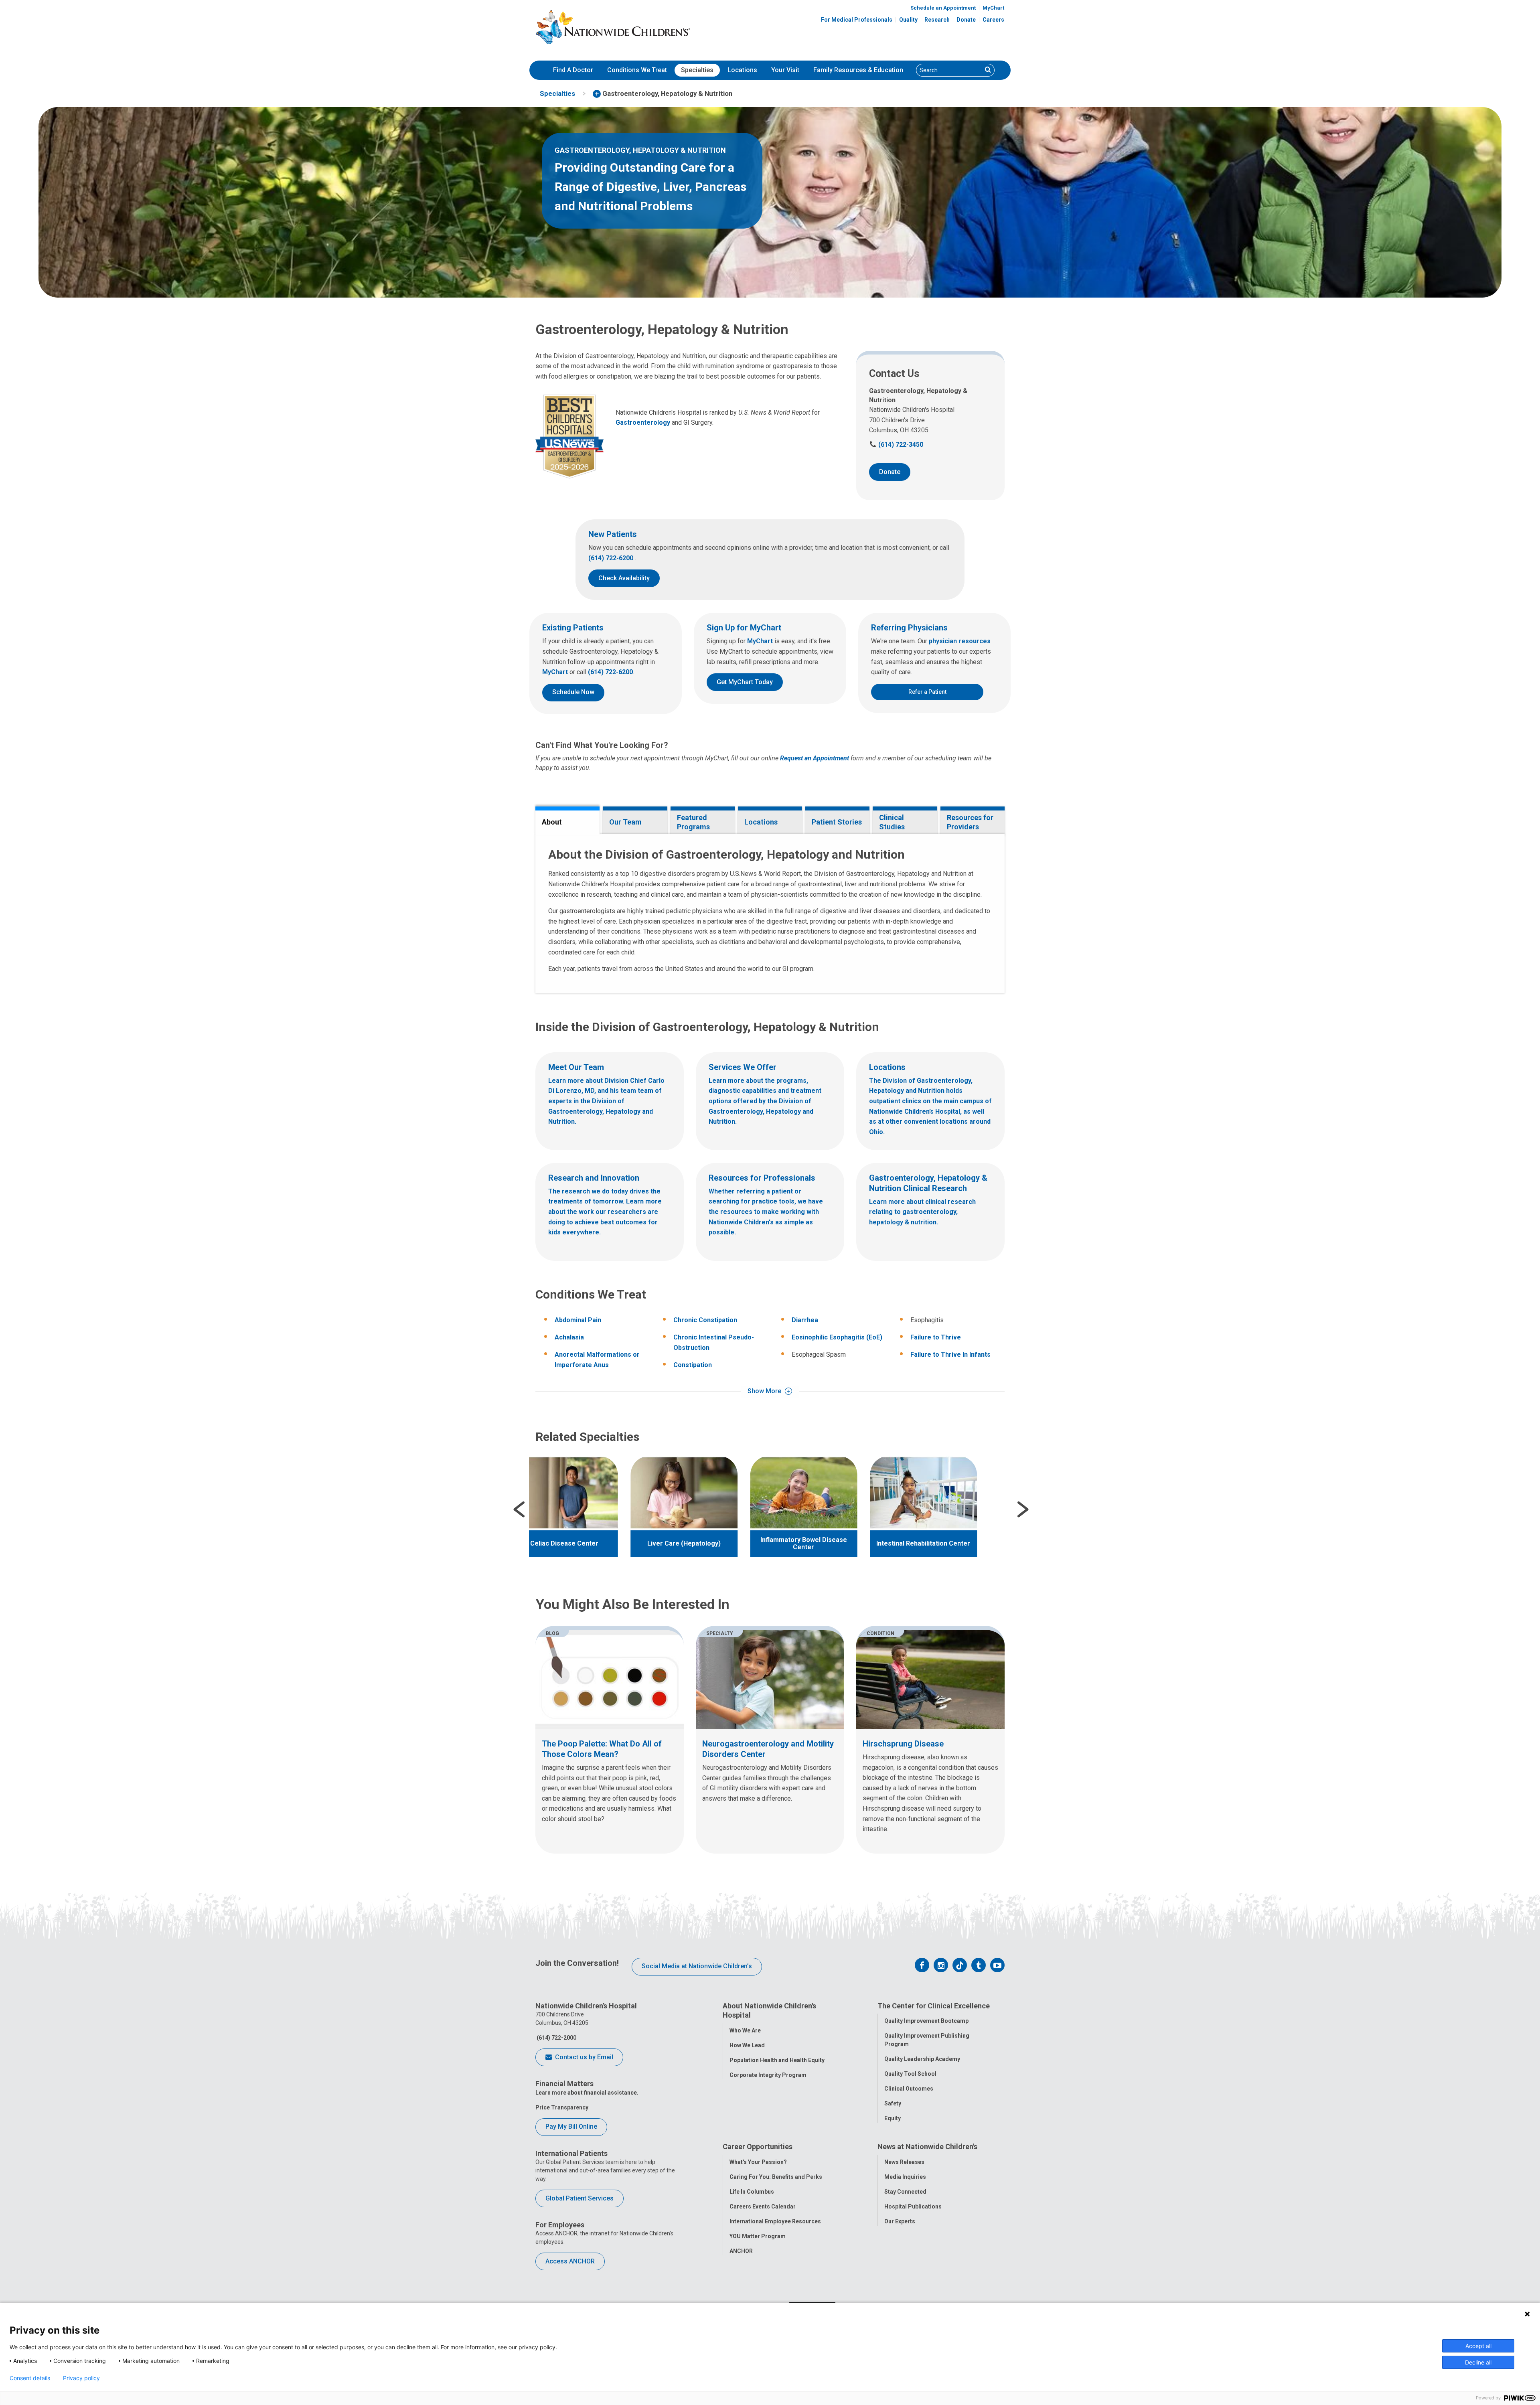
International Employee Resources (775, 2221)
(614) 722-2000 (556, 2038)
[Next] (1023, 1509)
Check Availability (624, 578)
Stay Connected (905, 2192)
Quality (908, 20)
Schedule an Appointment (943, 8)
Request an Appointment (815, 758)
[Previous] (519, 1509)
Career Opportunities (758, 2147)
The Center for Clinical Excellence (934, 2006)
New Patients (613, 534)
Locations (742, 70)
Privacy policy (81, 2378)
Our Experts (900, 2221)
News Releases (904, 2162)
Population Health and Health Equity (777, 2060)
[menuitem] (573, 70)
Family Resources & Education (858, 70)
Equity (893, 2118)
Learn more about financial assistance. (587, 2093)
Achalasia (569, 1337)
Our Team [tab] (625, 822)
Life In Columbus (752, 2192)
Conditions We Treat (637, 70)
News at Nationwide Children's (927, 2147)
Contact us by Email (583, 2057)
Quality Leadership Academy (922, 2059)
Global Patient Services (580, 2198)
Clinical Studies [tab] (892, 822)
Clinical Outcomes (909, 2089)
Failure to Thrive (936, 1337)
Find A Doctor (573, 70)
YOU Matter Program (758, 2236)
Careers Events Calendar (763, 2206)
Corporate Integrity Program (768, 2075)
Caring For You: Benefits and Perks (776, 2177)
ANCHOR (741, 2251)
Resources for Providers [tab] (970, 822)
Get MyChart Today (745, 682)
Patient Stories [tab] (837, 822)
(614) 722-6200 (612, 558)
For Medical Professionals (857, 20)
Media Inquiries (905, 2177)
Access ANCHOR (570, 2261)
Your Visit (785, 70)
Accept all (1478, 2346)
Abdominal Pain (578, 1320)
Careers (993, 20)
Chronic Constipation (705, 1320)
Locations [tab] (761, 822)
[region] (770, 1509)
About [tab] (552, 822)
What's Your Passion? (758, 2162)
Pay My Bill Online (571, 2126)
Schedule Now (573, 692)
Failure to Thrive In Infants (950, 1354)
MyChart (993, 8)
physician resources (960, 641)
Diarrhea (805, 1320)
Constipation (693, 1365)
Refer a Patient (927, 692)
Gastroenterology (643, 422)
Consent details (30, 2378)
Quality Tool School (910, 2074)
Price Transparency (562, 2107)
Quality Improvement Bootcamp (926, 2021)
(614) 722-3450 (896, 445)
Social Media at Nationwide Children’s (697, 1966)
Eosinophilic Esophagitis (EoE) (837, 1337)
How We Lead (747, 2045)
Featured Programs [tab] (693, 822)
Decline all (1478, 2362)
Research (937, 20)
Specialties (697, 70)
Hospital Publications (913, 2206)
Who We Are (745, 2030)
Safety (893, 2103)
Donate (966, 20)
